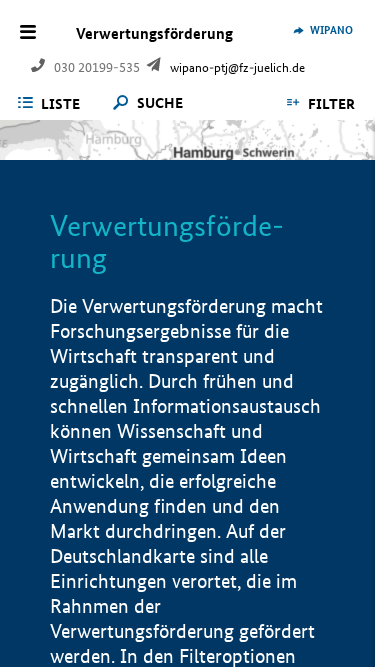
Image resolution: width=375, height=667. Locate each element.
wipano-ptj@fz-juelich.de (237, 67)
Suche (160, 103)
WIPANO (331, 30)
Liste (60, 104)
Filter (331, 104)
